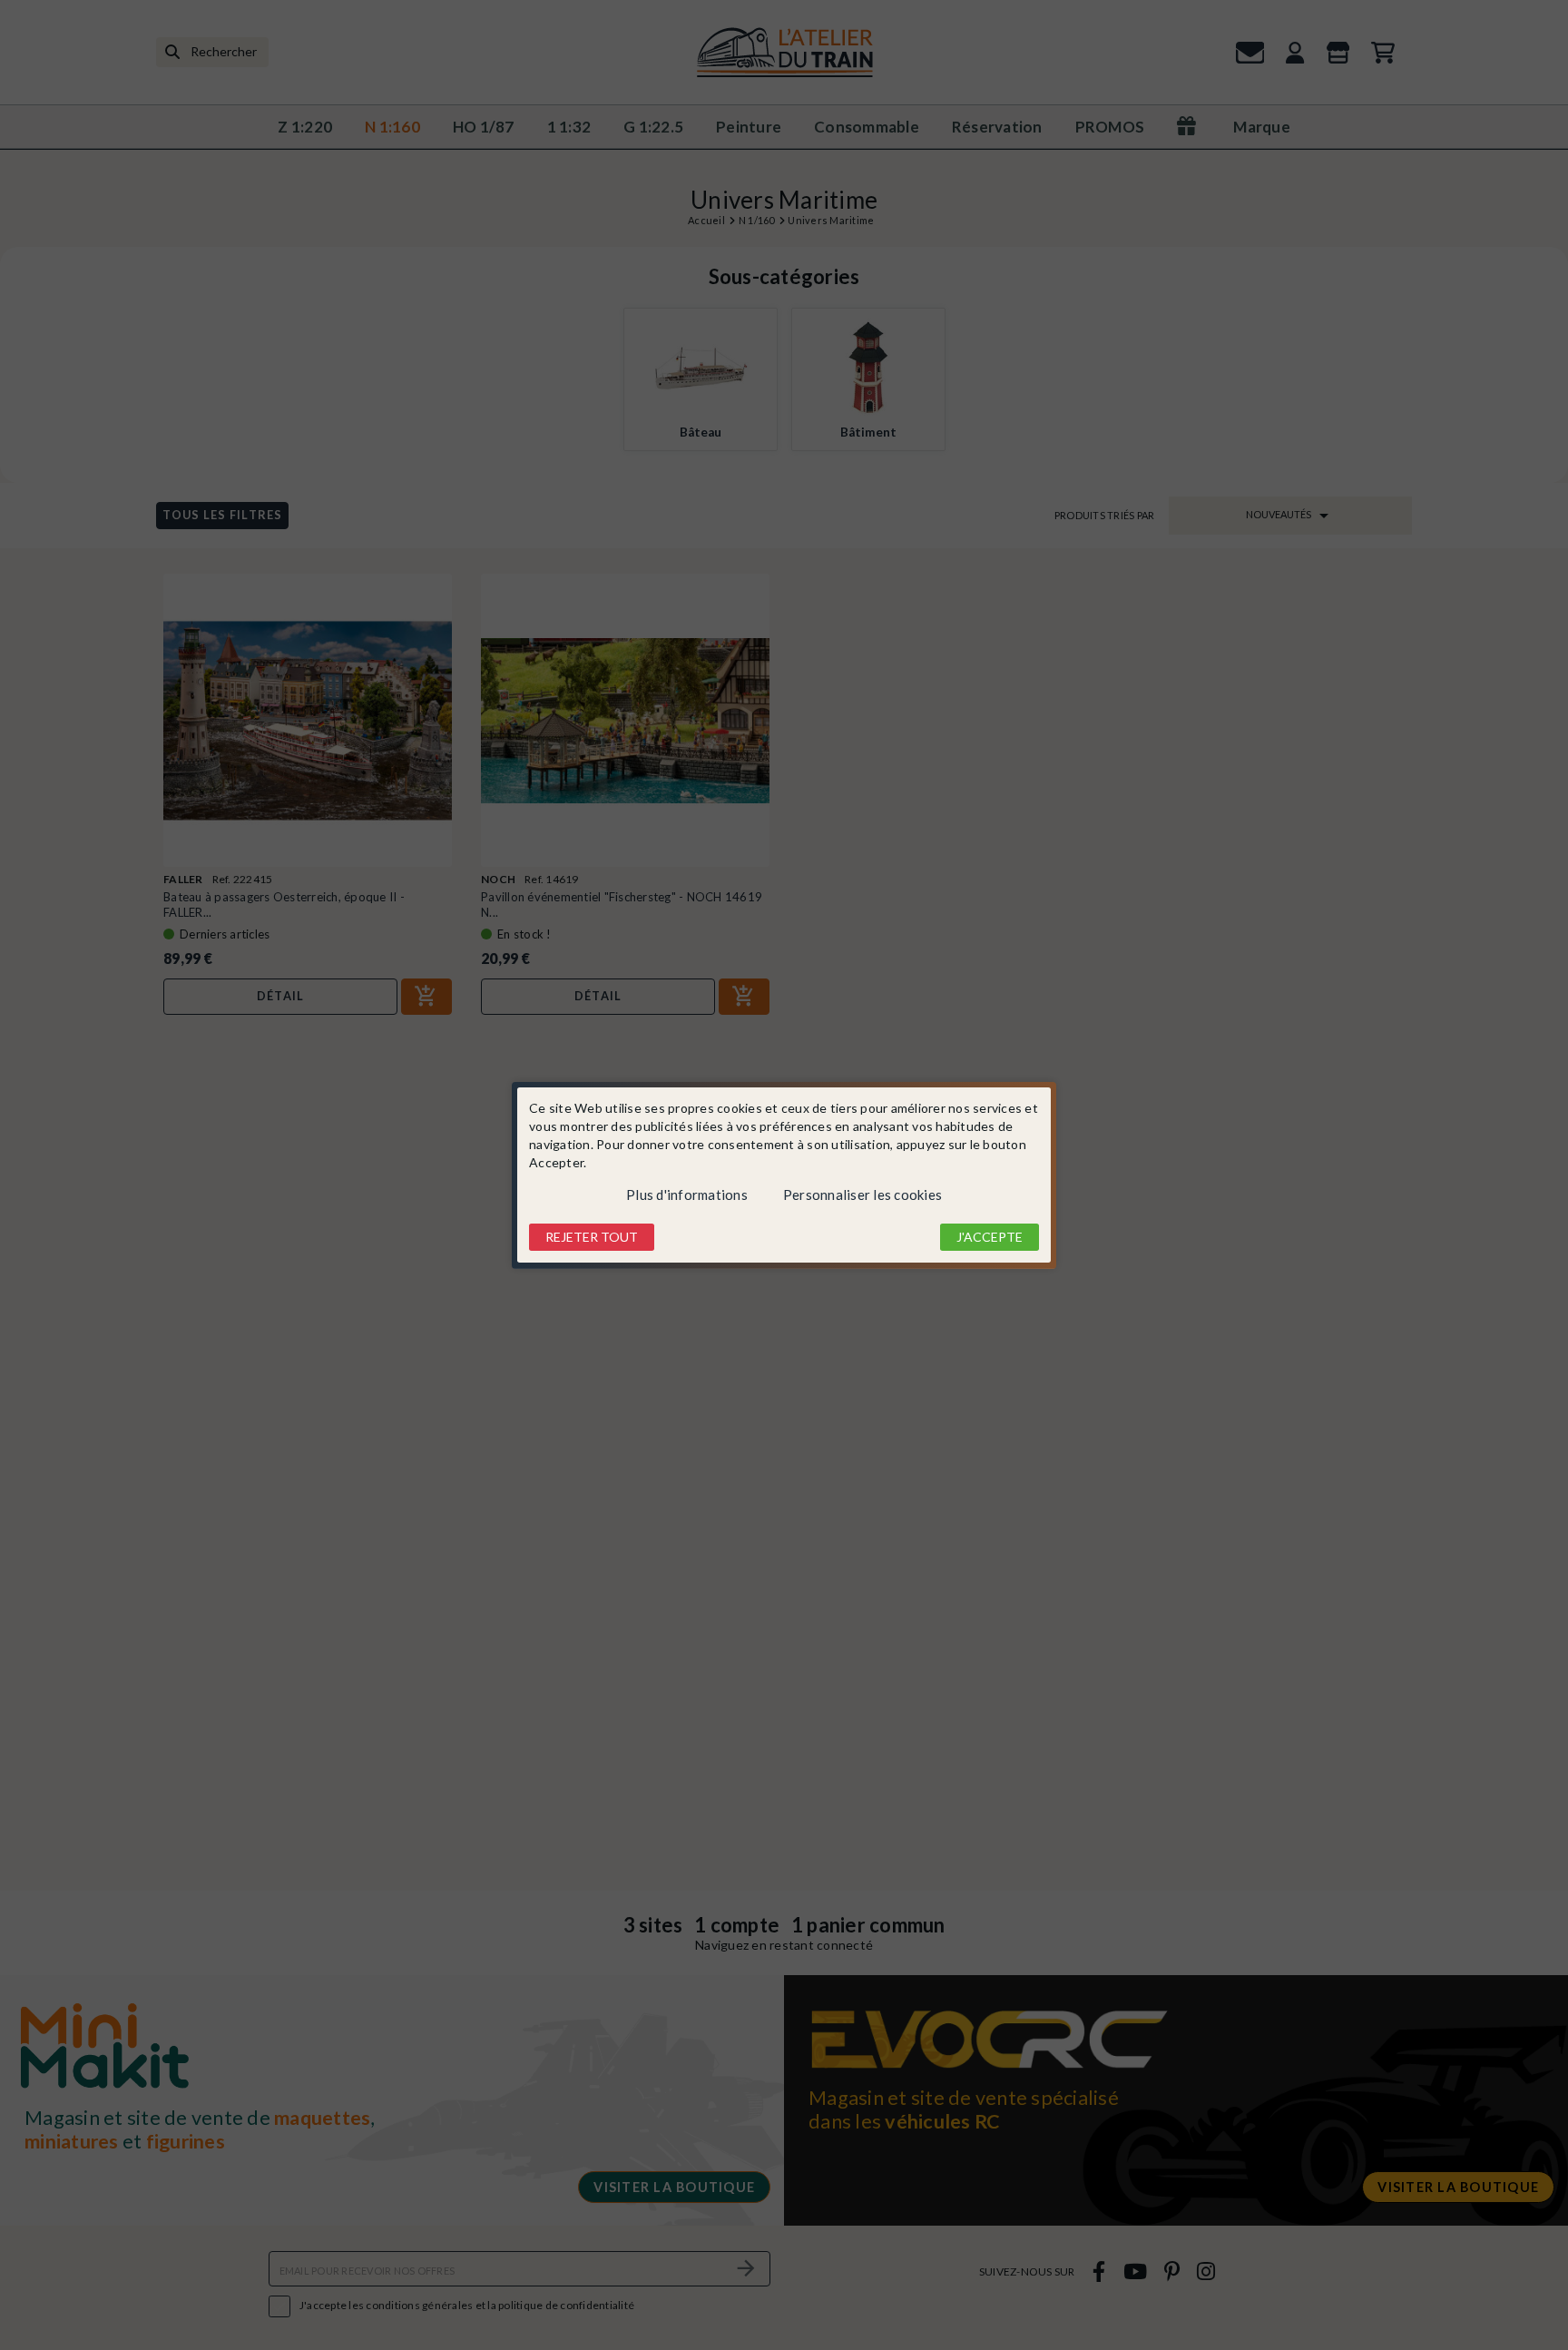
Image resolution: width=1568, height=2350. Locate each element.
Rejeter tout (592, 1237)
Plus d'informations (687, 1195)
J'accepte (990, 1237)
